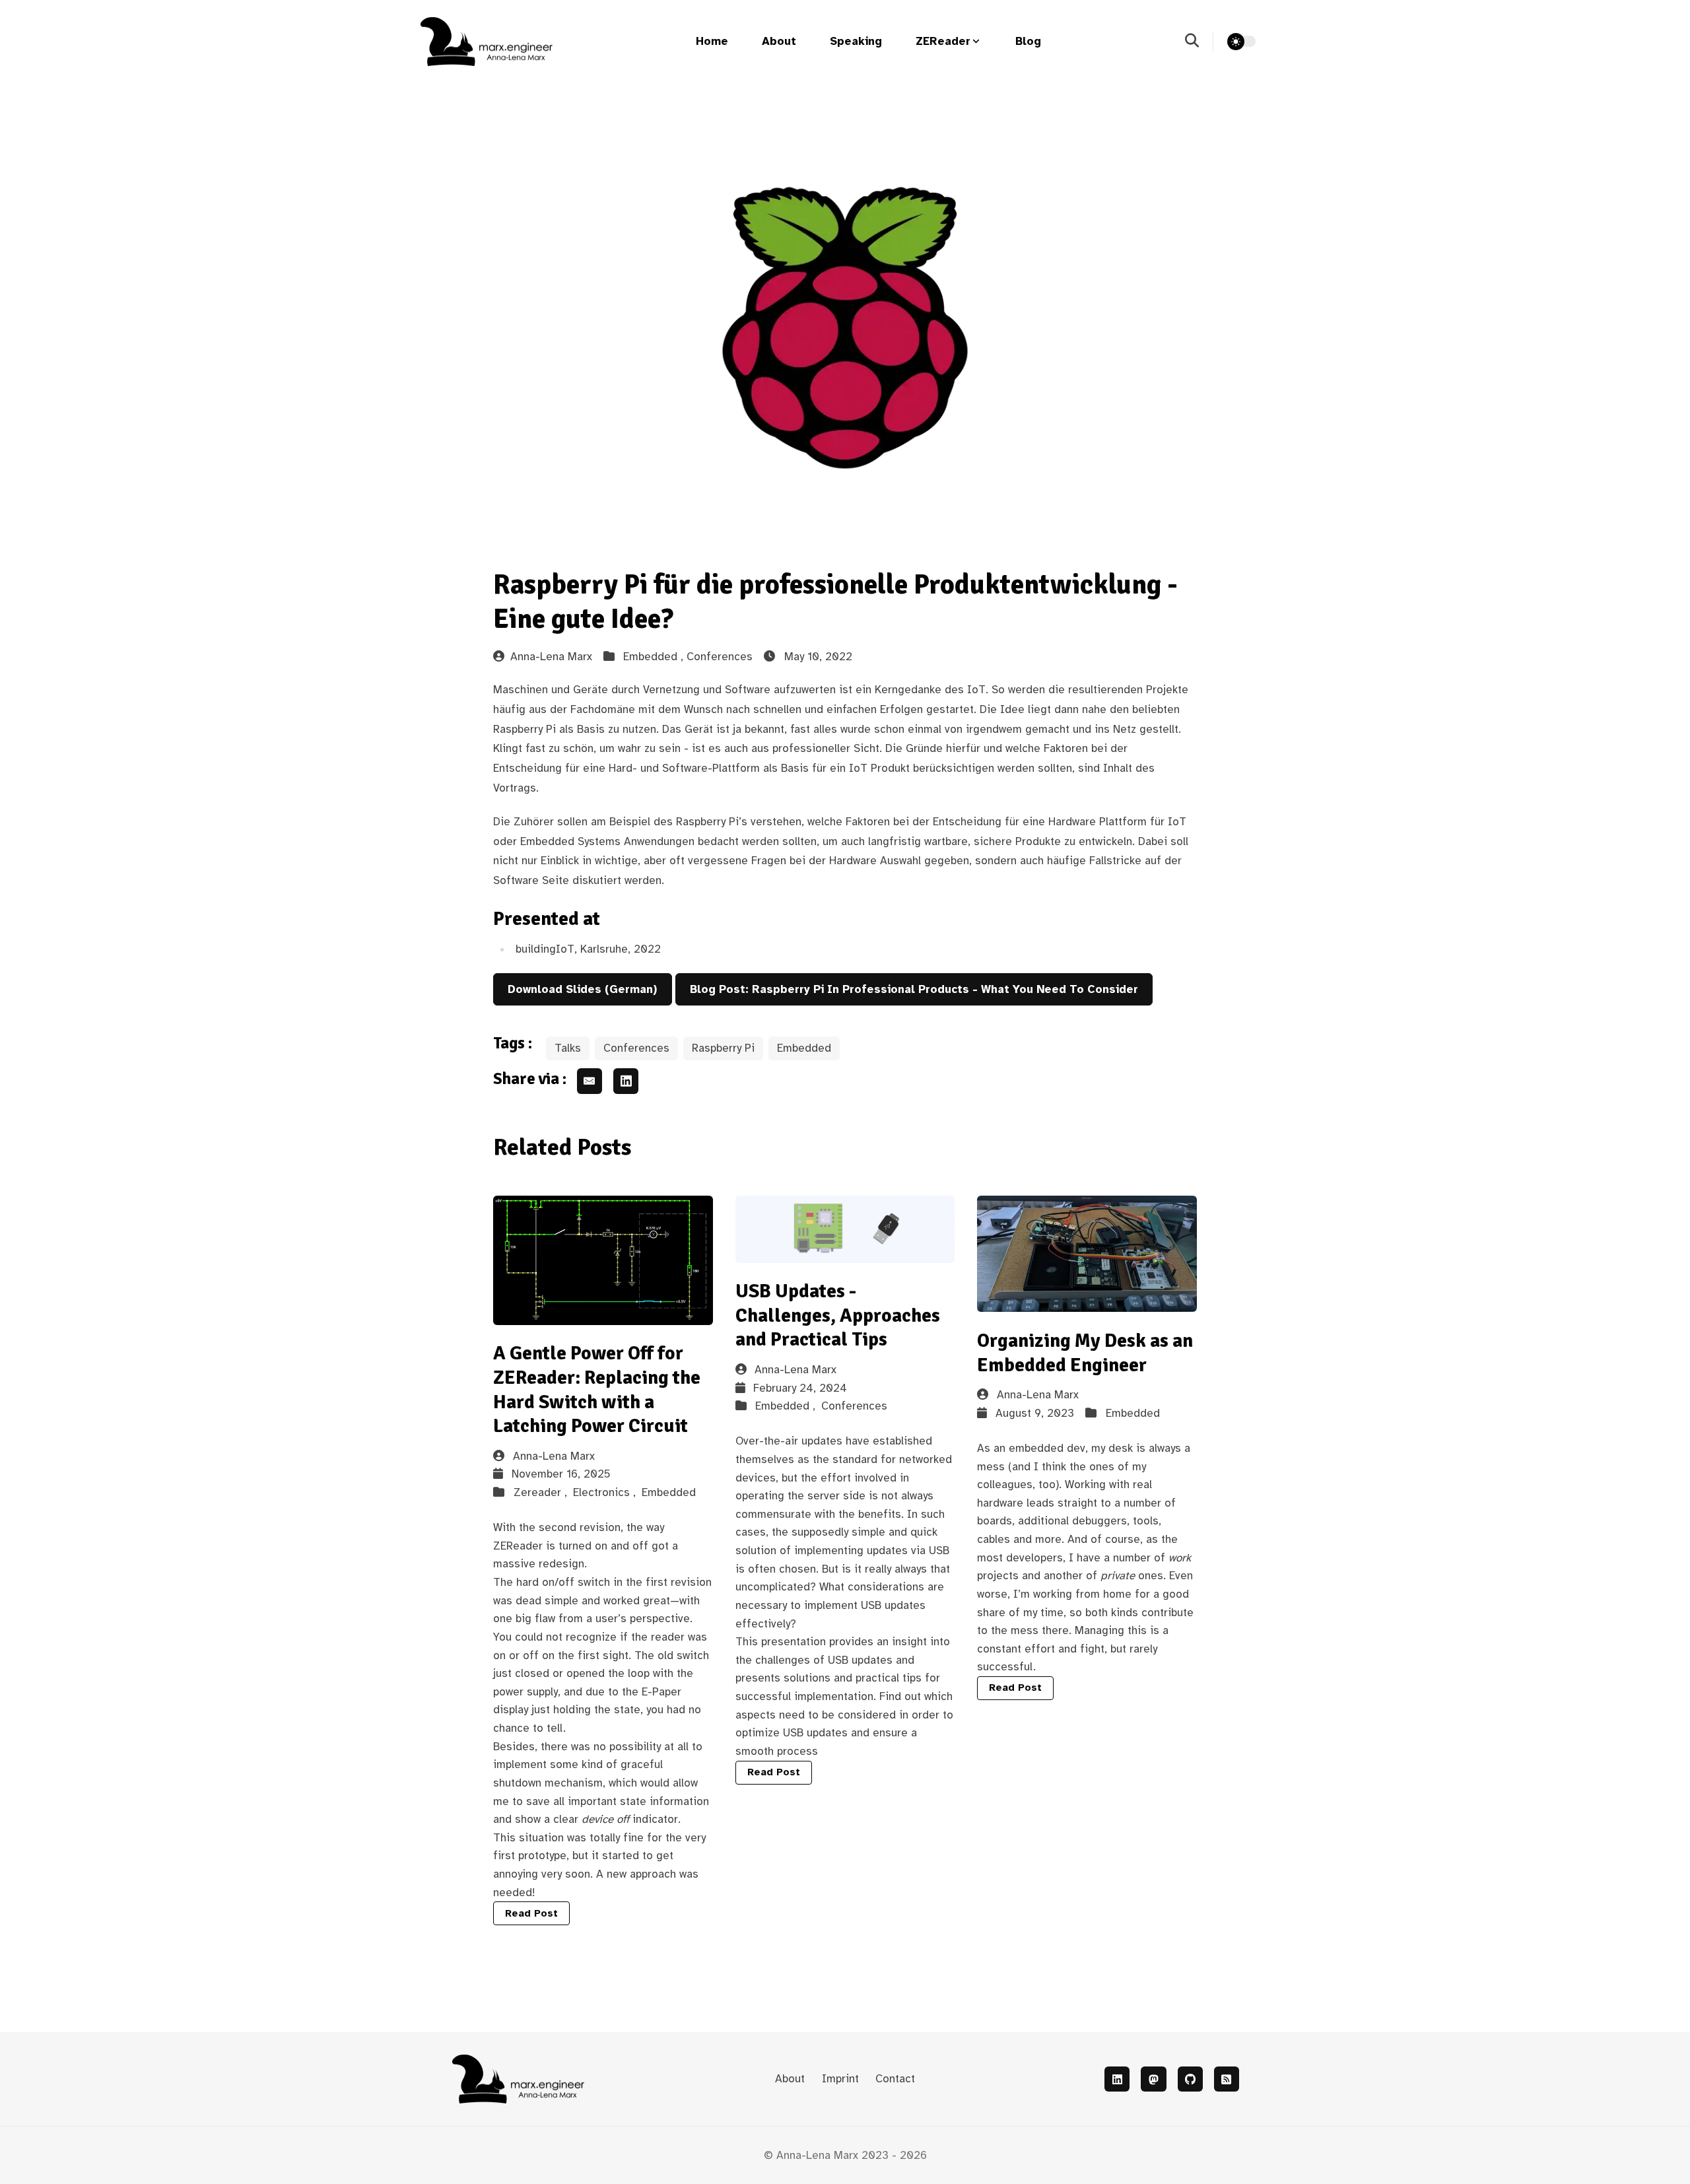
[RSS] (1227, 2079)
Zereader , (542, 1492)
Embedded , (655, 657)
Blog (1028, 41)
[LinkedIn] (1117, 2079)
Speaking (856, 41)
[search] (1199, 42)
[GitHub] (1190, 2079)
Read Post (531, 1913)
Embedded (804, 1048)
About (779, 41)
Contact (895, 2079)
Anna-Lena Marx (551, 657)
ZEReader (943, 41)
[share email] (590, 1081)
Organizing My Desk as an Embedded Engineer (1085, 1353)
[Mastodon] (1153, 2079)
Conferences (720, 657)
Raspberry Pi (723, 1048)
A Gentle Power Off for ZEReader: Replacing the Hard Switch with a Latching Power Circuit (597, 1389)
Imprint (840, 2079)
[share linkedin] (626, 1081)
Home (712, 41)
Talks (568, 1048)
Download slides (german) (582, 989)
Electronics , (606, 1492)
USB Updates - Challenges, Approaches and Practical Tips (838, 1315)
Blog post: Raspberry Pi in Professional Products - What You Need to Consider (914, 989)
